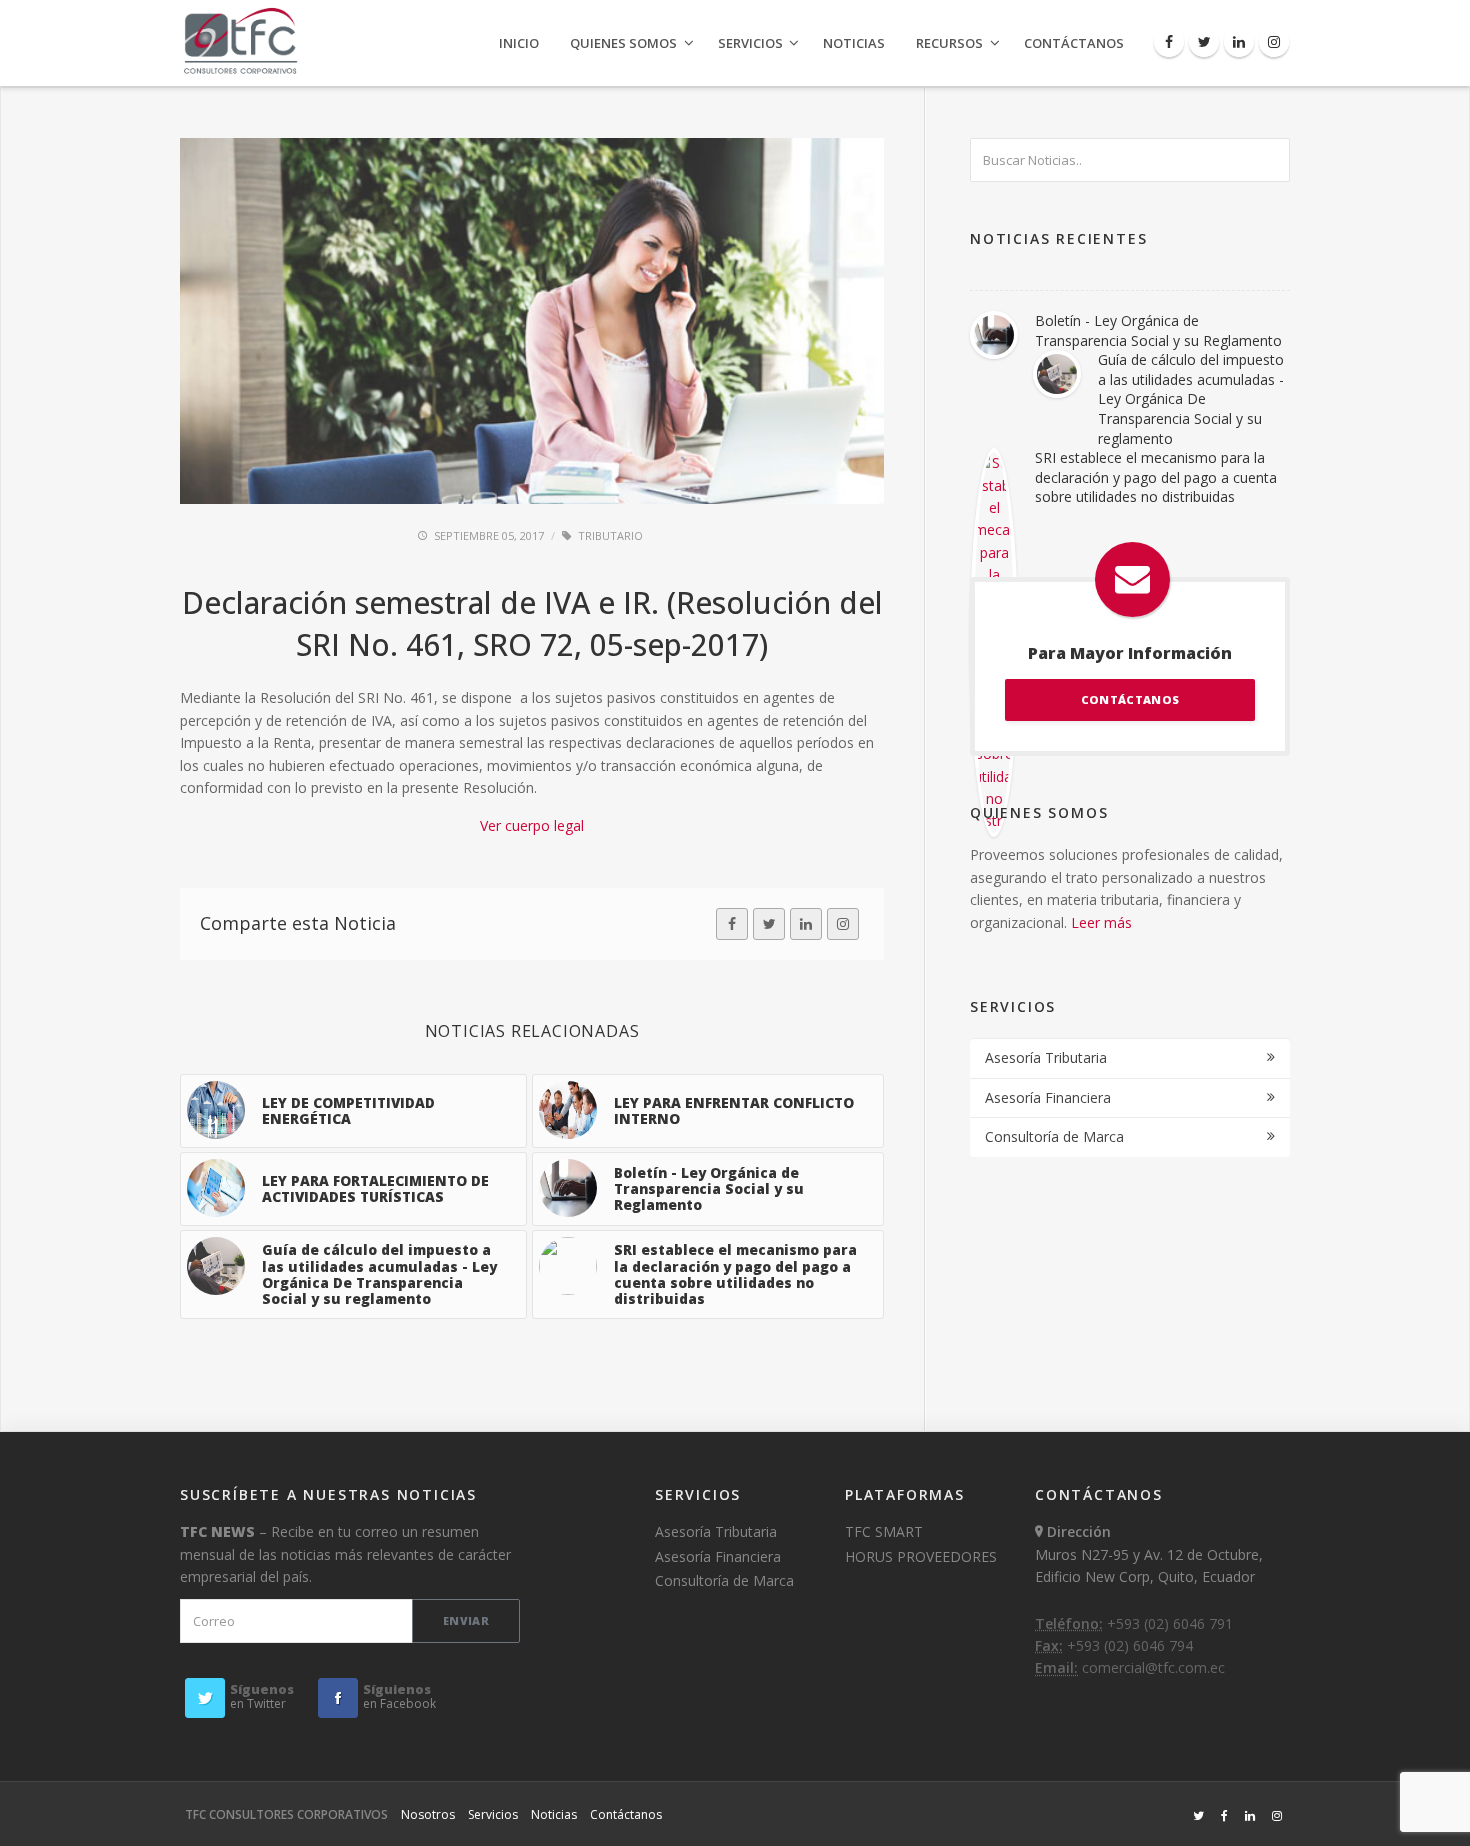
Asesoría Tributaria (1046, 1057)
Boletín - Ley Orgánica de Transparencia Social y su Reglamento (1158, 330)
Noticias (854, 43)
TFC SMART (884, 1531)
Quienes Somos (623, 43)
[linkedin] (806, 924)
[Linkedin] (1239, 42)
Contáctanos (1074, 43)
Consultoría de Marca (1054, 1136)
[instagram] (843, 924)
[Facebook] (1169, 42)
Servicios (750, 43)
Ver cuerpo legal (532, 825)
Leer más (1101, 922)
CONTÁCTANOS (1130, 699)
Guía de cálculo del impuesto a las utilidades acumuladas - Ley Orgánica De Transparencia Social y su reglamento (1191, 398)
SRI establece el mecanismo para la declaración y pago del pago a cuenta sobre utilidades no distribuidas (1156, 477)
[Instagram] (1274, 42)
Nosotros (428, 1814)
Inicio (519, 43)
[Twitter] (1204, 42)
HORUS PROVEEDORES (921, 1556)
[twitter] (769, 924)
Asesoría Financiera (1048, 1097)
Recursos (949, 43)
